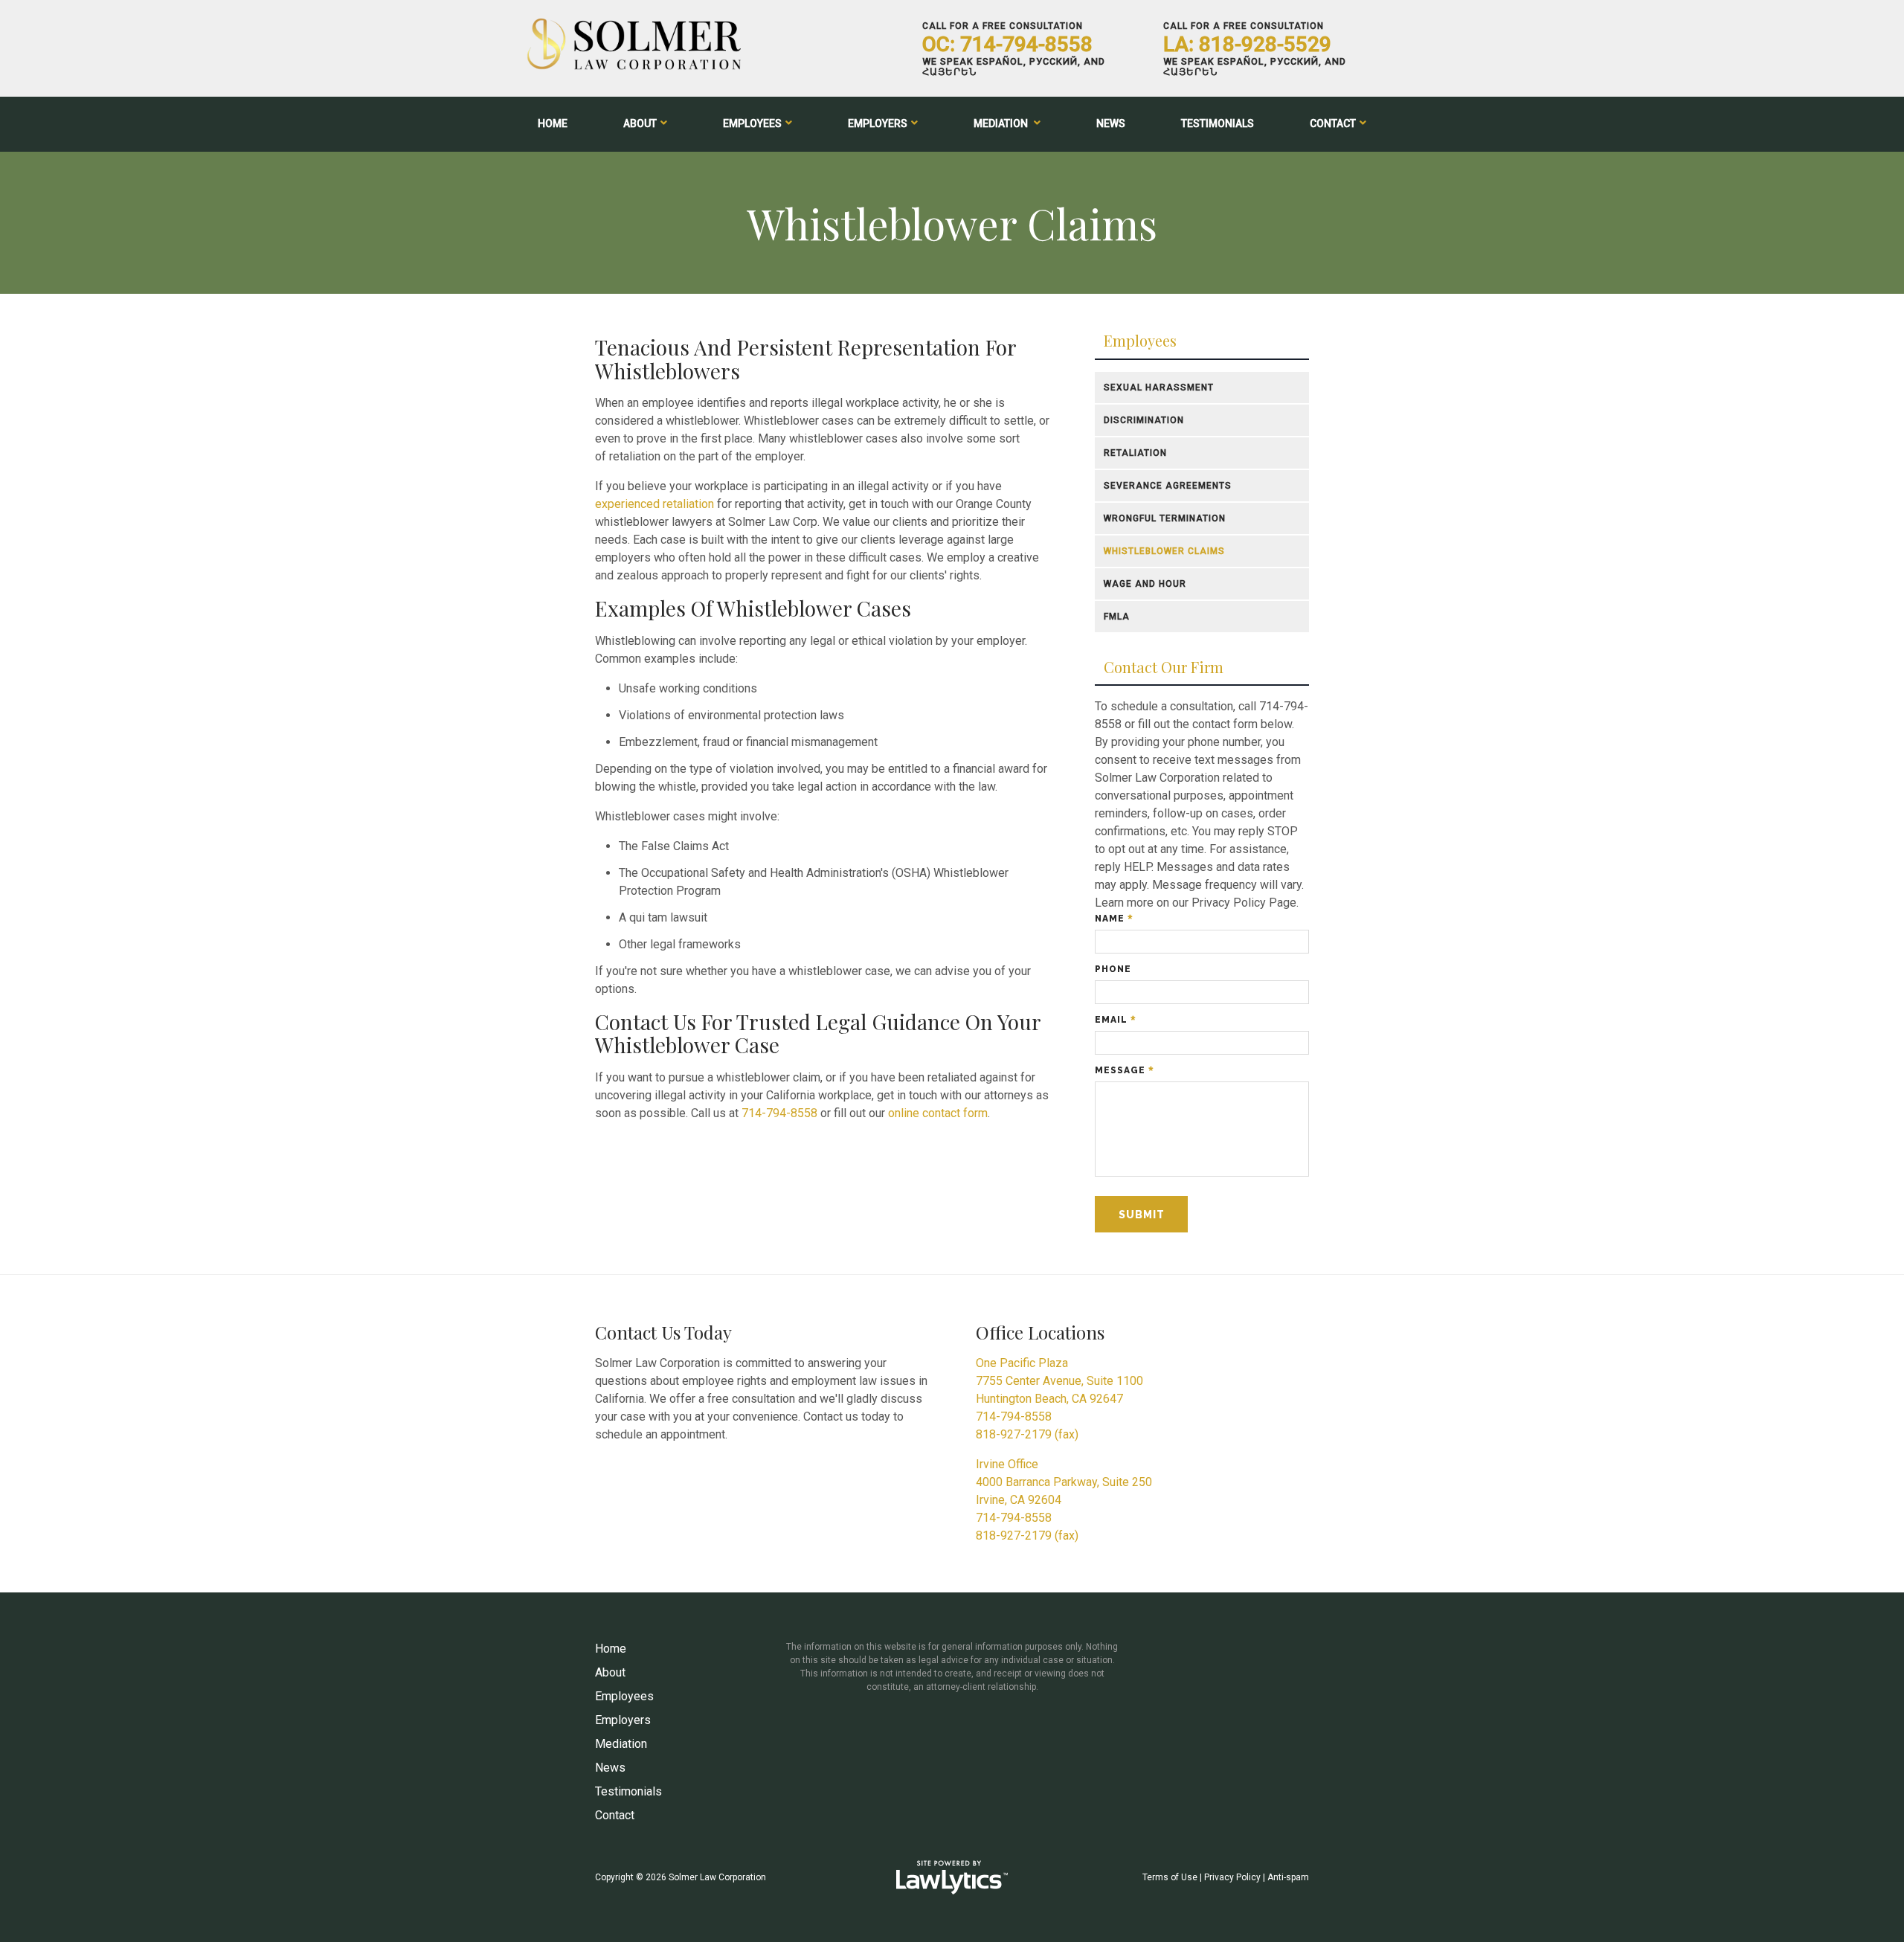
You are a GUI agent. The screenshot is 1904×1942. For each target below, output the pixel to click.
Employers (878, 123)
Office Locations (1040, 1332)
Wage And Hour (1145, 584)
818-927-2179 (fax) (1027, 1434)
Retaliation (1135, 453)
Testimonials (1218, 123)
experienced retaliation (654, 504)
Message (1124, 1070)
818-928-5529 (1265, 44)
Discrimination (1144, 420)
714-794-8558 (1026, 44)
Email (1115, 1020)
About (640, 123)
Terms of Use (1170, 1877)
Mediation (1002, 123)
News (1111, 123)
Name (1114, 919)
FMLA (1117, 617)
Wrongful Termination (1165, 518)
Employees (752, 123)
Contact (1333, 123)
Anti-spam (1288, 1877)
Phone (1113, 969)
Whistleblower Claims (1164, 551)
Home (553, 123)
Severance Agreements (1168, 486)
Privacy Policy (1232, 1877)
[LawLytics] (952, 1877)
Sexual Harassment (1159, 388)
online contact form (938, 1113)
